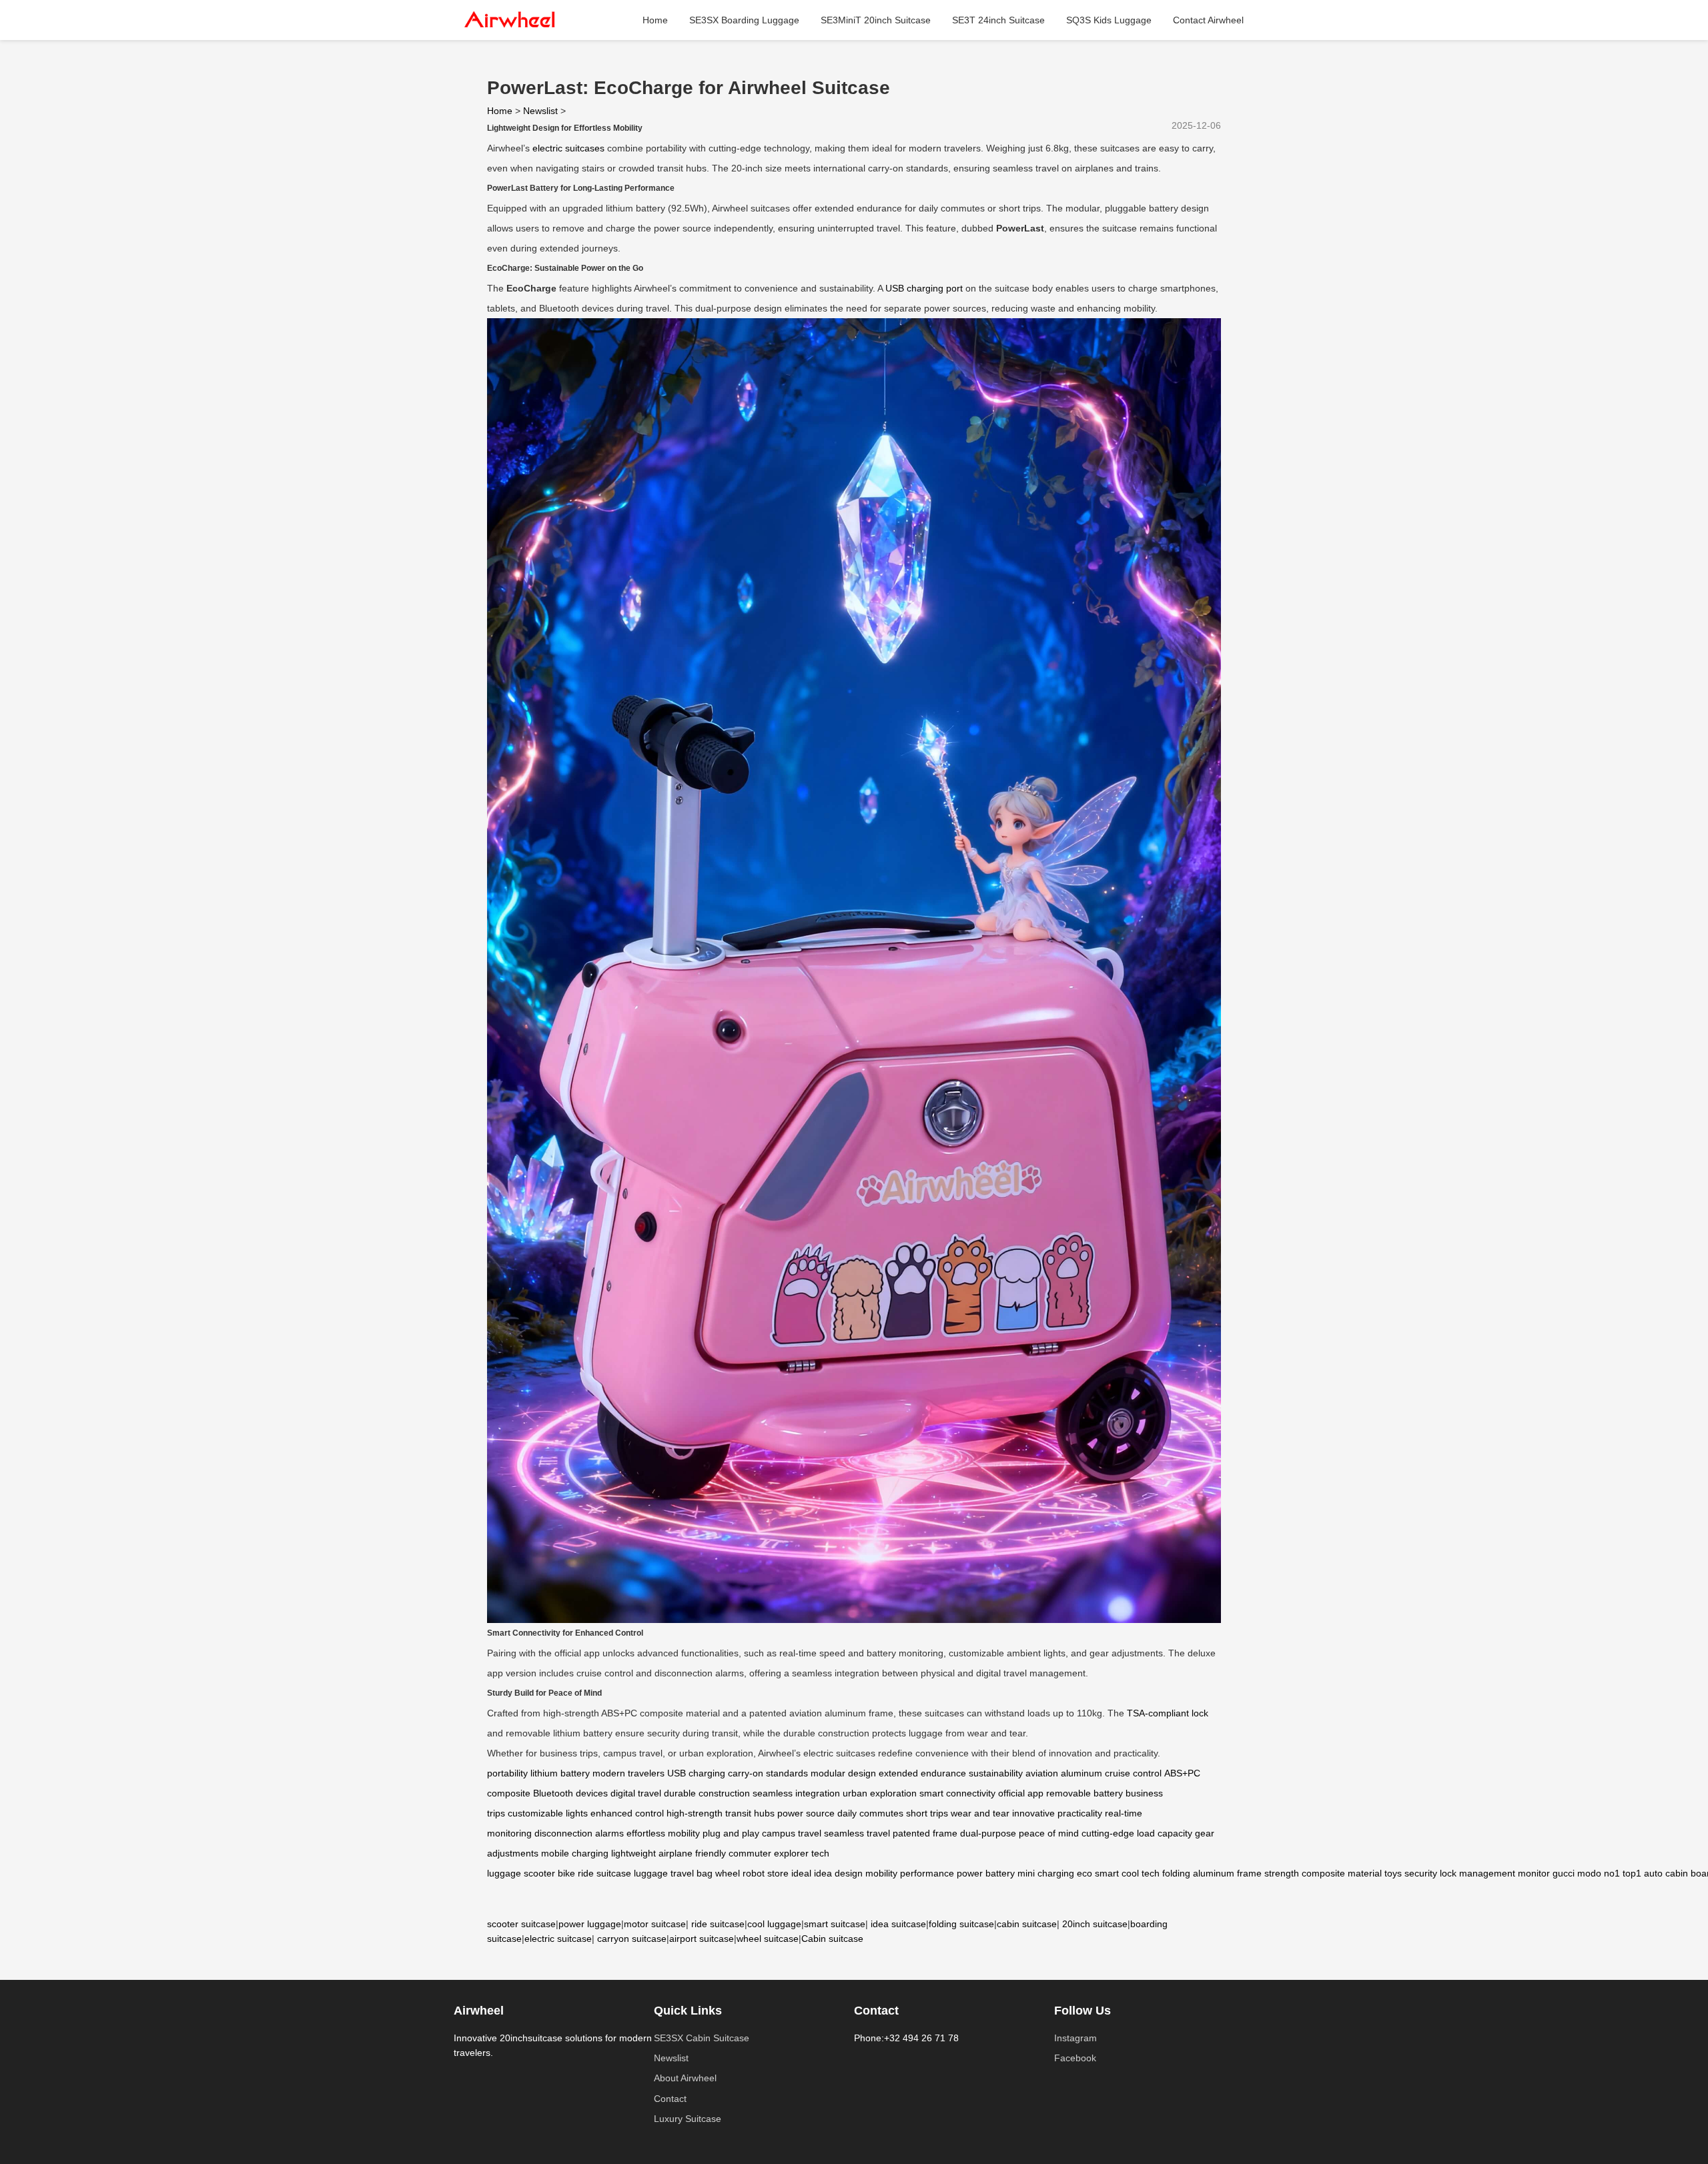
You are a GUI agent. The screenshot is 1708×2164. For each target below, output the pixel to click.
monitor (1534, 1873)
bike (566, 1873)
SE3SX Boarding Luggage (744, 20)
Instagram (1076, 2038)
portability (507, 1773)
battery (1000, 1873)
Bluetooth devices (570, 1793)
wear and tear (980, 1813)
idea (823, 1873)
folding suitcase (961, 1924)
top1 (1632, 1873)
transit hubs (750, 1813)
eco (1085, 1873)
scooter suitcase (521, 1924)
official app (1021, 1793)
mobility (881, 1873)
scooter (539, 1873)
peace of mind (1049, 1833)
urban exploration (880, 1793)
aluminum (1214, 1873)
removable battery (1085, 1793)
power (970, 1873)
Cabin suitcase (832, 1939)
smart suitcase (835, 1924)
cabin (1677, 1873)
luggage (651, 1873)
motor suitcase (655, 1924)
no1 (1612, 1873)
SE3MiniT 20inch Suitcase (876, 20)
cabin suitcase (1027, 1924)
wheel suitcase (768, 1939)
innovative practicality (1057, 1813)
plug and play (731, 1833)
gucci (1564, 1873)
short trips (927, 1813)
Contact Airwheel (1208, 20)
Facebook (1075, 2058)
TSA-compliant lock (1168, 1713)
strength (1282, 1873)
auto (1653, 1873)
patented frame (925, 1833)
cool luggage (774, 1924)
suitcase (614, 1873)
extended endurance (922, 1773)
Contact (670, 2099)
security (1421, 1873)
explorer (791, 1853)
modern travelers (628, 1773)
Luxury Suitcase (688, 2119)
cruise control (1133, 1773)
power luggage (590, 1924)
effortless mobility (663, 1833)
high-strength (695, 1813)
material (1365, 1873)
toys (1393, 1873)
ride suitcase (718, 1924)
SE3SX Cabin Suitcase (702, 2038)
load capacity (1165, 1833)
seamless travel (857, 1833)
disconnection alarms (579, 1833)
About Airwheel (685, 2078)
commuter (750, 1853)
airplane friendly (692, 1853)
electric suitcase (558, 1939)
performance (927, 1873)
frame (1249, 1873)
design (849, 1873)
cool (1130, 1873)
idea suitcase (898, 1924)
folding (1176, 1873)
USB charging (696, 1773)
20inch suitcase (1095, 1924)
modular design (843, 1773)
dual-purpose (988, 1833)
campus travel (792, 1833)
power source (806, 1813)
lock (1448, 1873)
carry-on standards (768, 1773)
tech (1151, 1873)
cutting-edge (1108, 1833)
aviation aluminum (1064, 1773)
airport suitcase (702, 1939)
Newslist (540, 111)
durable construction (707, 1793)
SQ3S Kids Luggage (1109, 20)
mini (1026, 1873)
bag (705, 1873)
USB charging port (924, 288)
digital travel (636, 1793)
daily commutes (870, 1813)
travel (682, 1873)
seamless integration (796, 1793)
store (778, 1873)
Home (655, 20)
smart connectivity (957, 1793)
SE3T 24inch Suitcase (998, 20)
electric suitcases (568, 148)
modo (1589, 1873)
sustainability (996, 1773)
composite (1323, 1873)
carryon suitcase (632, 1939)
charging (1056, 1873)
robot (754, 1873)
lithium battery (560, 1773)
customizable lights (548, 1813)
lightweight (633, 1853)
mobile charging (575, 1853)
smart (1107, 1873)
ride (586, 1873)
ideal (801, 1873)
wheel (728, 1873)
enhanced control (627, 1813)
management (1487, 1873)
